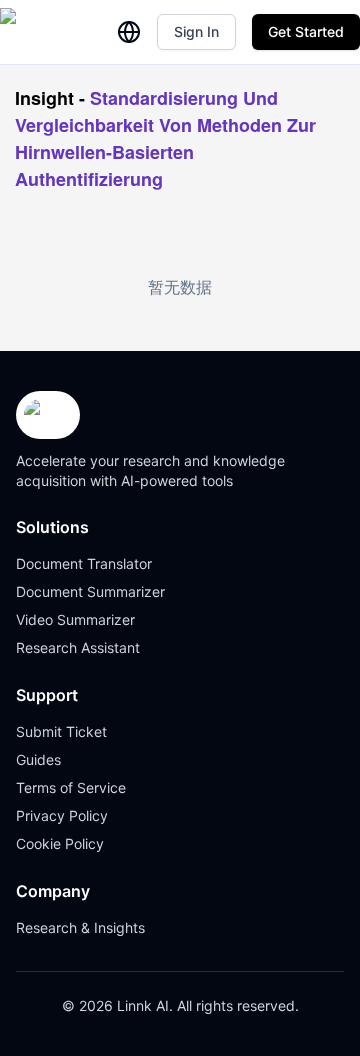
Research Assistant (78, 647)
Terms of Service (71, 787)
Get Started (306, 31)
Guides (38, 759)
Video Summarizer (75, 619)
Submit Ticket (61, 731)
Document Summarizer (90, 591)
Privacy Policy (62, 815)
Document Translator (84, 563)
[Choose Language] (129, 32)
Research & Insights (80, 927)
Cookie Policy (60, 843)
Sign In (196, 31)
